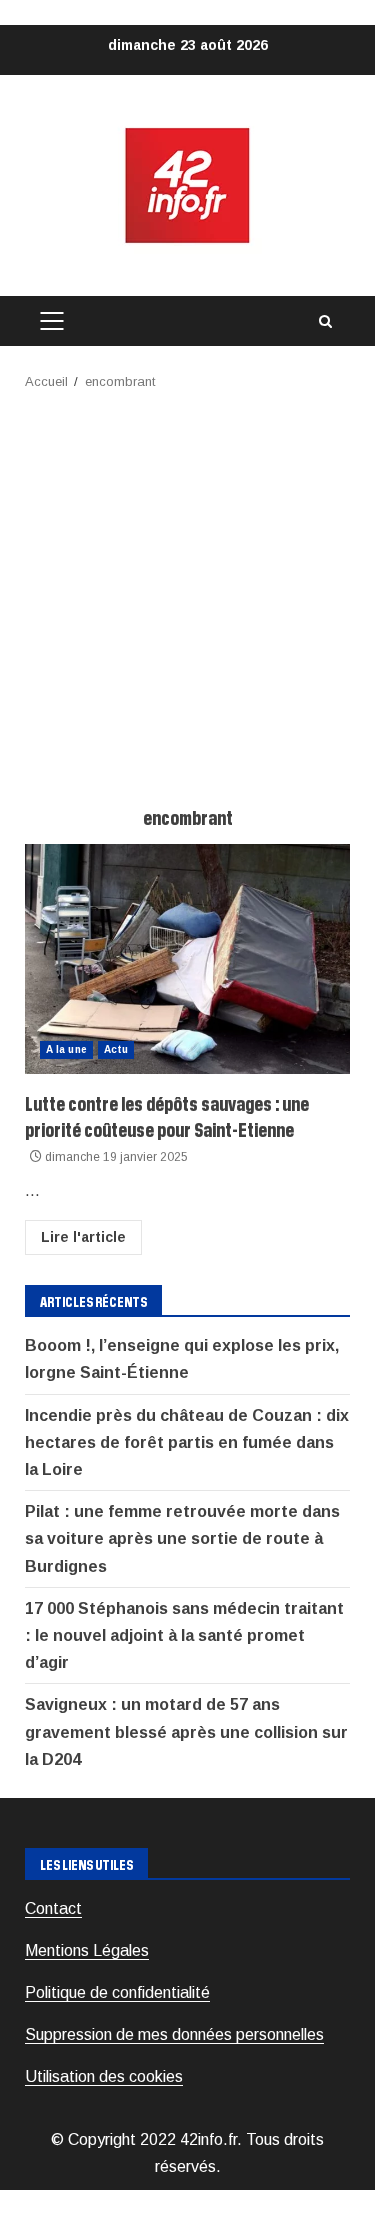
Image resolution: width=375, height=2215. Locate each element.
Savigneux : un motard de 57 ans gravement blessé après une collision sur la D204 (186, 1731)
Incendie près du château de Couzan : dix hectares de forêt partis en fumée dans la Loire (187, 1442)
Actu (116, 1049)
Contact (53, 1908)
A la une (66, 1049)
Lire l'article (83, 1237)
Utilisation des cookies (104, 2076)
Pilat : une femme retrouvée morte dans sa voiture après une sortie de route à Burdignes (182, 1538)
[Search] (325, 321)
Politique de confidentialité (117, 1992)
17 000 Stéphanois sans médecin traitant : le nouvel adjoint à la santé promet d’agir (184, 1635)
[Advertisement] (187, 590)
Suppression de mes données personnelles (174, 2034)
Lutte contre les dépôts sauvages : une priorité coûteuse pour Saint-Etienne (187, 959)
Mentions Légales (87, 1950)
